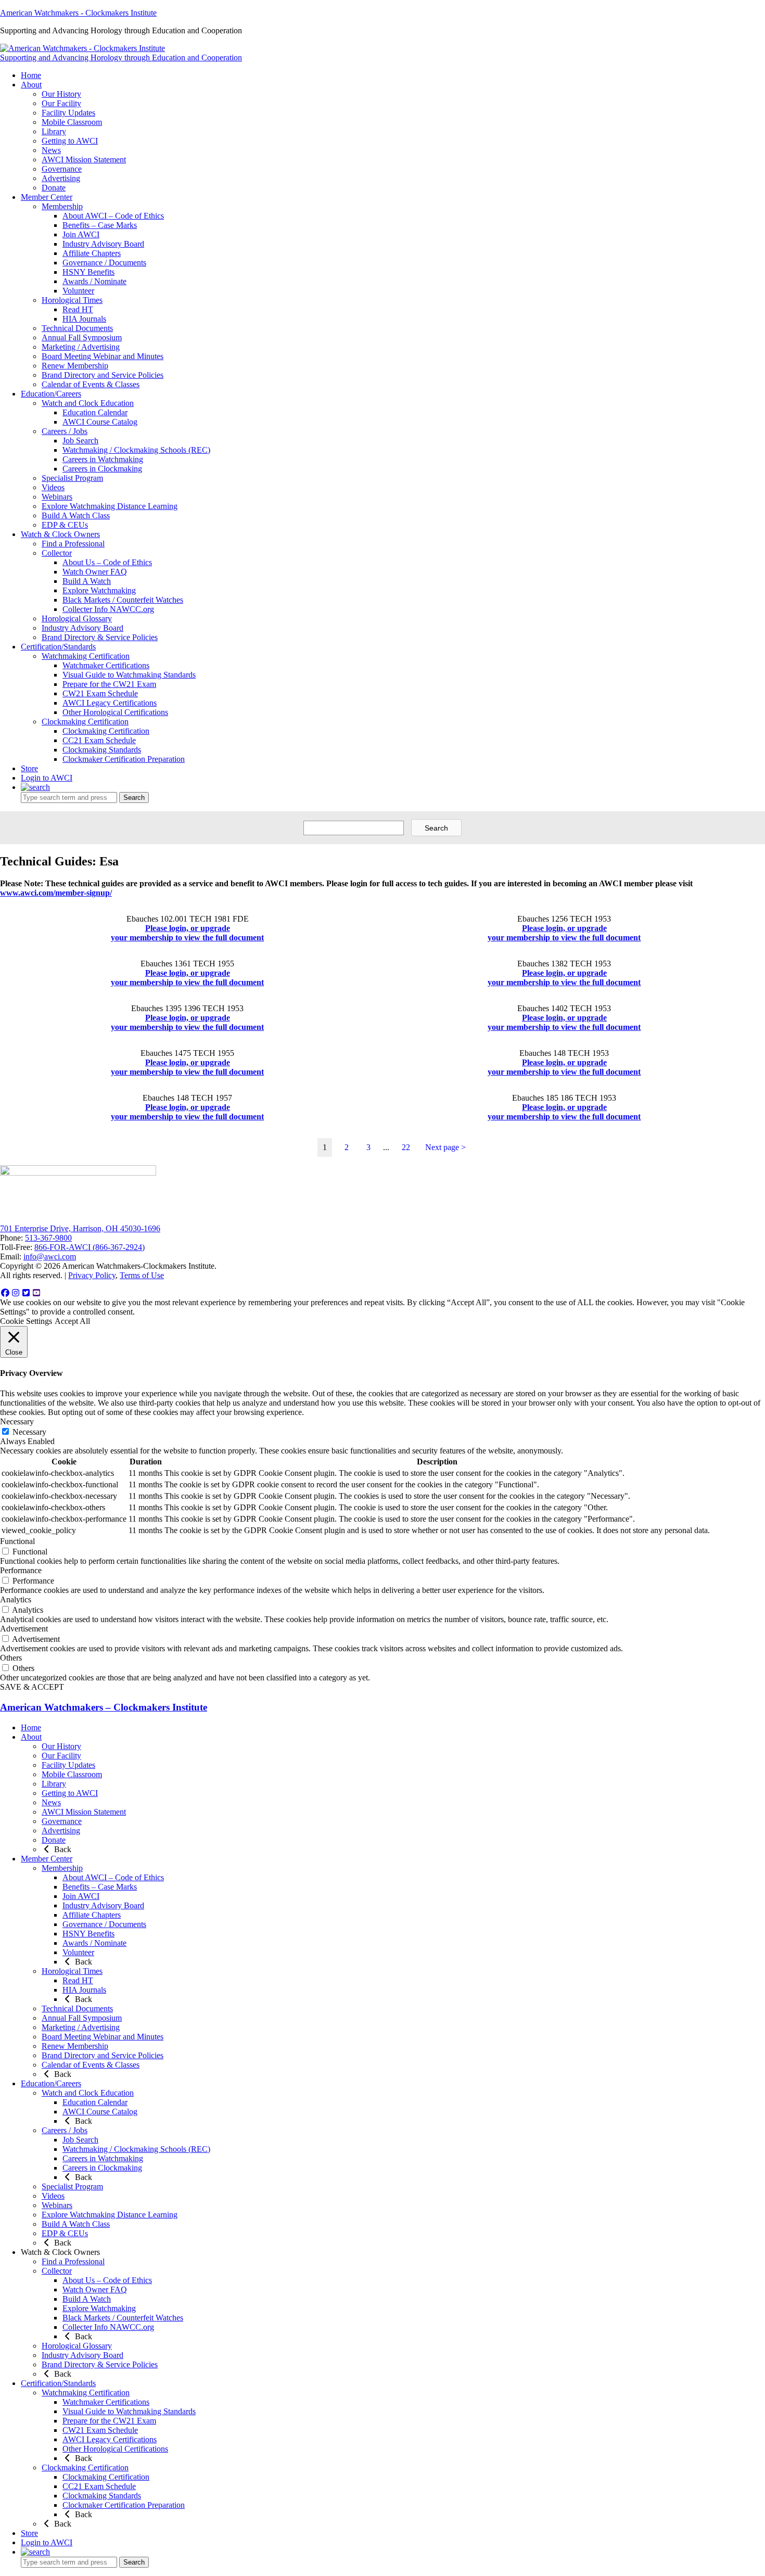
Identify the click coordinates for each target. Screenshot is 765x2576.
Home (31, 1727)
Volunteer (78, 1952)
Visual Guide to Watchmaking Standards (129, 2411)
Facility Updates (68, 1765)
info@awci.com (50, 1257)
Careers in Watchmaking (103, 2158)
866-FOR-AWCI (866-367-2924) (90, 1247)
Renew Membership (75, 2046)
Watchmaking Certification (86, 2393)
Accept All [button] (72, 1321)
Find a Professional (73, 2261)
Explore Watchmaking (99, 2308)
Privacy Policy (92, 1275)
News (51, 1802)
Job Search (80, 2140)
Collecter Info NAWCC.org (108, 2327)
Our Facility (61, 1756)
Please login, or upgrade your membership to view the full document (187, 933)
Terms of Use (142, 1275)
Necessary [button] (17, 1421)
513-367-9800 (48, 1238)
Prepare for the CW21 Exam (109, 2421)
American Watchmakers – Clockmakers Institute (104, 1707)
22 (406, 1147)
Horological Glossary (77, 2346)
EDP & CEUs (65, 2233)
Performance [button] (21, 1570)
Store (29, 2533)
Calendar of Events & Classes (91, 2065)
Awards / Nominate (94, 1943)
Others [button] (11, 1658)
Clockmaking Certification (85, 2467)
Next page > (445, 1147)
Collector (57, 2271)
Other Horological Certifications (115, 2449)
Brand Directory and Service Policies (103, 2055)
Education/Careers (51, 2083)
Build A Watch (87, 2299)
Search (134, 798)
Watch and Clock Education (88, 2093)
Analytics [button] (16, 1599)
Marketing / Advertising (81, 2027)
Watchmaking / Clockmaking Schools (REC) (136, 2149)
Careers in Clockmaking (102, 2168)
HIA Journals (84, 1990)
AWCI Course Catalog (100, 2112)
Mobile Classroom (72, 1774)
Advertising (61, 1831)
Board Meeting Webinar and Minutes (103, 2037)
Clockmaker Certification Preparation (124, 2505)
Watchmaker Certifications (106, 2402)
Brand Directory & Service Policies (100, 2364)
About (31, 1737)
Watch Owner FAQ (95, 2290)
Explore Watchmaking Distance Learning (110, 2215)
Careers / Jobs (65, 2130)
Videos (53, 2196)
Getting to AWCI (70, 1793)
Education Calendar (95, 2102)
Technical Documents (77, 2008)
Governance (62, 1821)
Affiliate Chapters (92, 1915)
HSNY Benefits (88, 1934)
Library (54, 1784)
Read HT (78, 1980)
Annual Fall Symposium (82, 2018)
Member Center (47, 1859)
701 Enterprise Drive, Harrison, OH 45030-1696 (80, 1228)
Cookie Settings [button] (26, 1321)
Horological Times (72, 1971)
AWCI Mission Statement (84, 1812)
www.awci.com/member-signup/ (56, 893)
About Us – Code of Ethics (107, 2280)
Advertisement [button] (24, 1629)
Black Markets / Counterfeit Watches (123, 2318)
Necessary (29, 1432)
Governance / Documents (104, 1924)
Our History (61, 1746)
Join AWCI (81, 1896)
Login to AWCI (47, 778)
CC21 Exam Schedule (99, 2486)
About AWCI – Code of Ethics (113, 1877)
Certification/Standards (58, 2383)
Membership (62, 1868)
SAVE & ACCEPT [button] (32, 1687)
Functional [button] (17, 1541)
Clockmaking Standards (102, 2496)
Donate (54, 1840)
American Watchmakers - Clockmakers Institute (78, 13)
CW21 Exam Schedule (100, 2430)
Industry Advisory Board (103, 1905)
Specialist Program (72, 2186)
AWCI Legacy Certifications (110, 2439)
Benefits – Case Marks (100, 1887)
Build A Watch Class (76, 2224)
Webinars (57, 2205)
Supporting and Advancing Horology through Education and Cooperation (121, 58)
